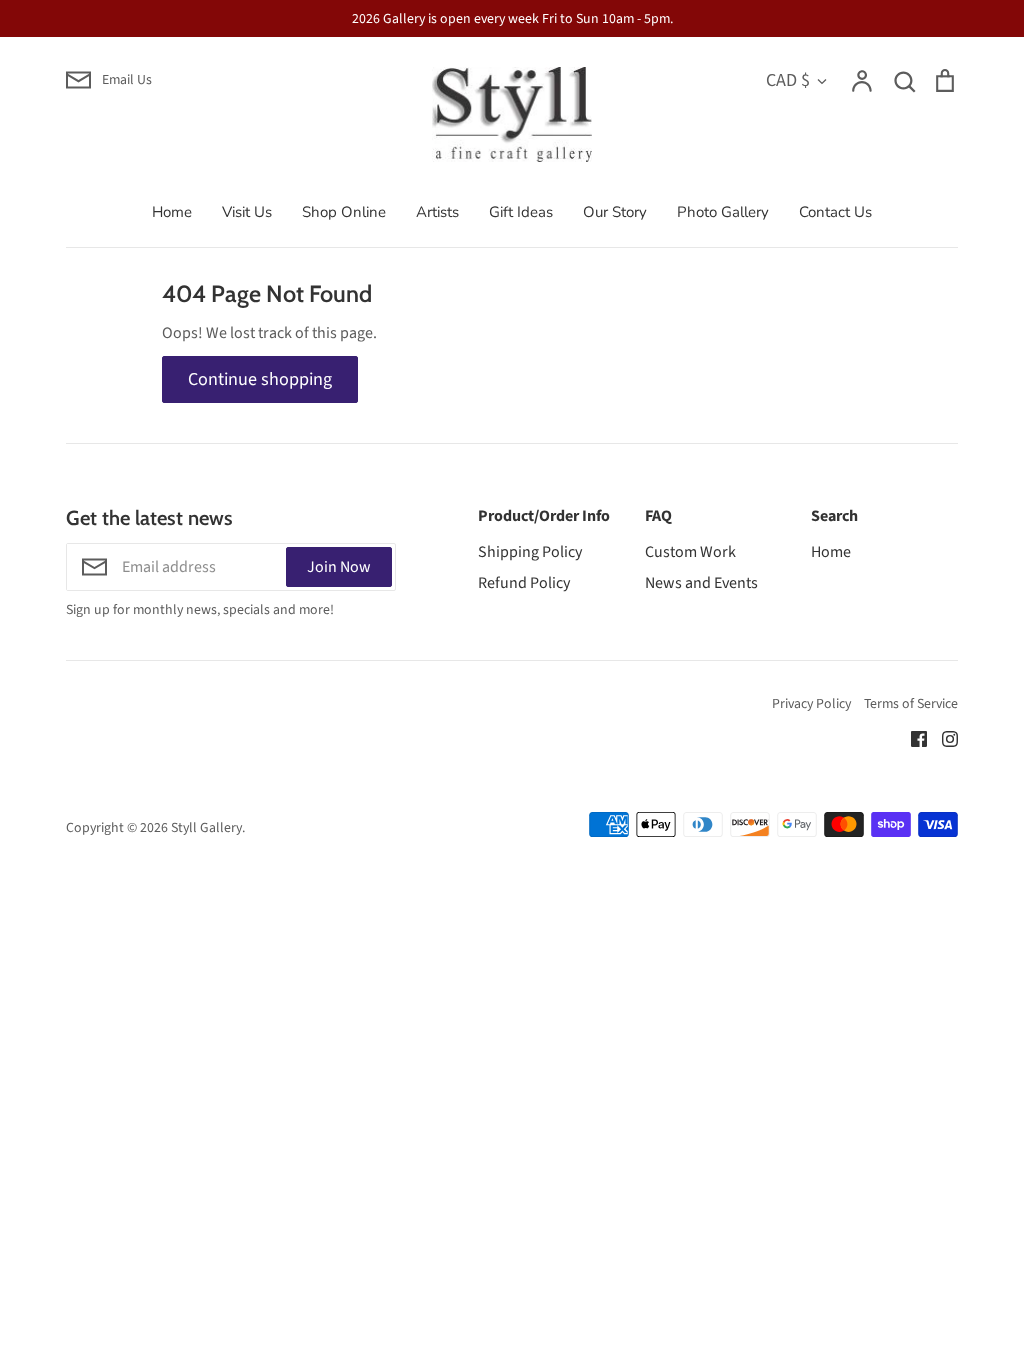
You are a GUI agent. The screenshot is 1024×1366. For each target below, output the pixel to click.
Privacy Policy (811, 704)
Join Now (339, 567)
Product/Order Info (544, 516)
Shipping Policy (530, 552)
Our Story (615, 212)
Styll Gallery (206, 828)
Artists (437, 212)
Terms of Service (911, 704)
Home (172, 212)
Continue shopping (260, 379)
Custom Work (690, 552)
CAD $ (788, 80)
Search (834, 516)
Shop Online (344, 212)
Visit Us (247, 212)
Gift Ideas (521, 212)
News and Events (701, 583)
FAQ (658, 516)
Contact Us (835, 212)
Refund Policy (524, 583)
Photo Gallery (723, 212)
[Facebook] (911, 738)
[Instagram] (942, 738)
